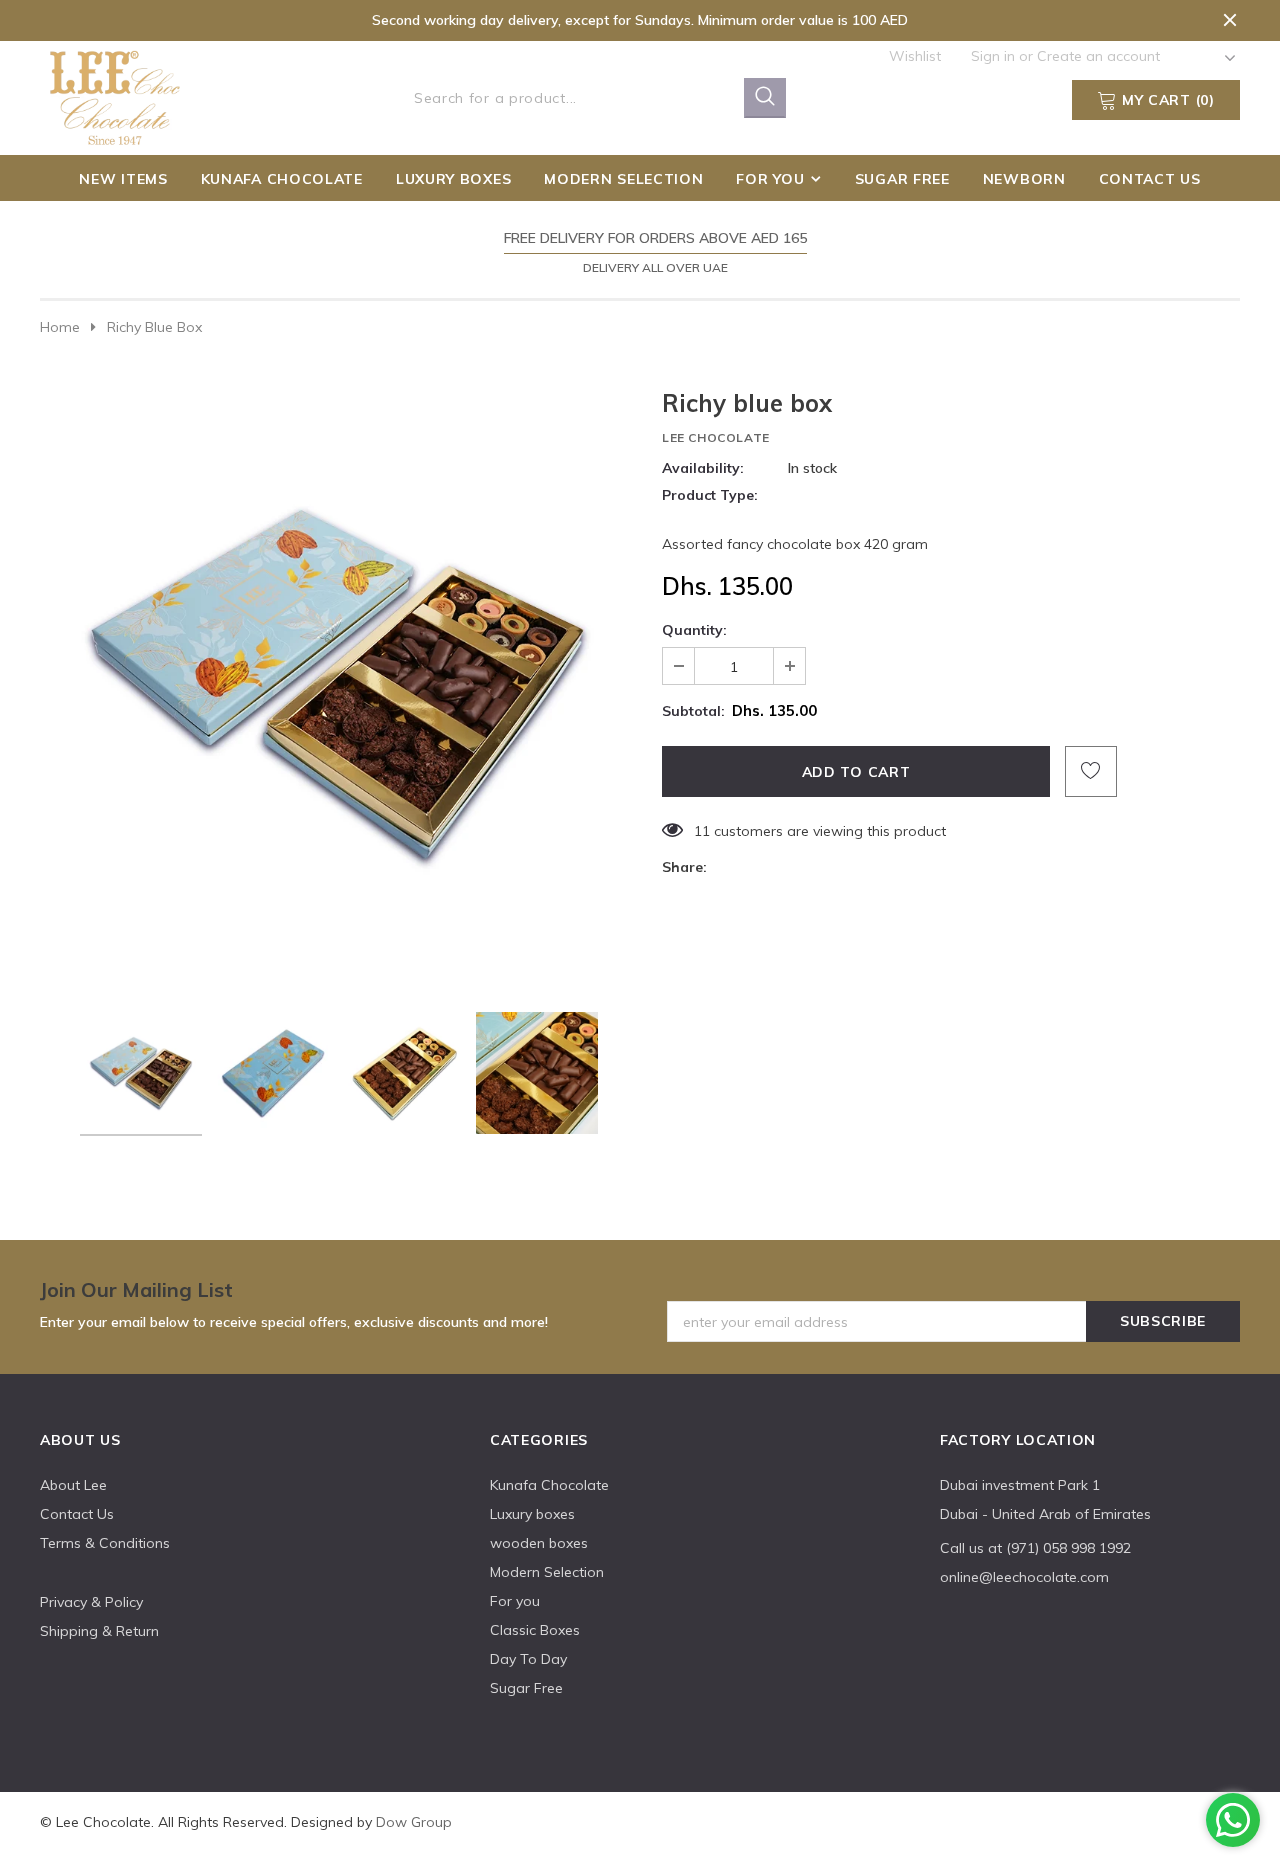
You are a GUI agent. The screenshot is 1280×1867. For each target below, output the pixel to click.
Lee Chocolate (716, 437)
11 (702, 831)
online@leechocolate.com (1024, 1577)
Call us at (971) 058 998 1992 (1035, 1548)
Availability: (703, 468)
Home (60, 327)
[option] (640, 252)
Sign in (995, 56)
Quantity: (694, 630)
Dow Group (414, 1822)
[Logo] (116, 94)
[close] (1230, 20)
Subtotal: (693, 711)
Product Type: (710, 495)
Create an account (1098, 56)
